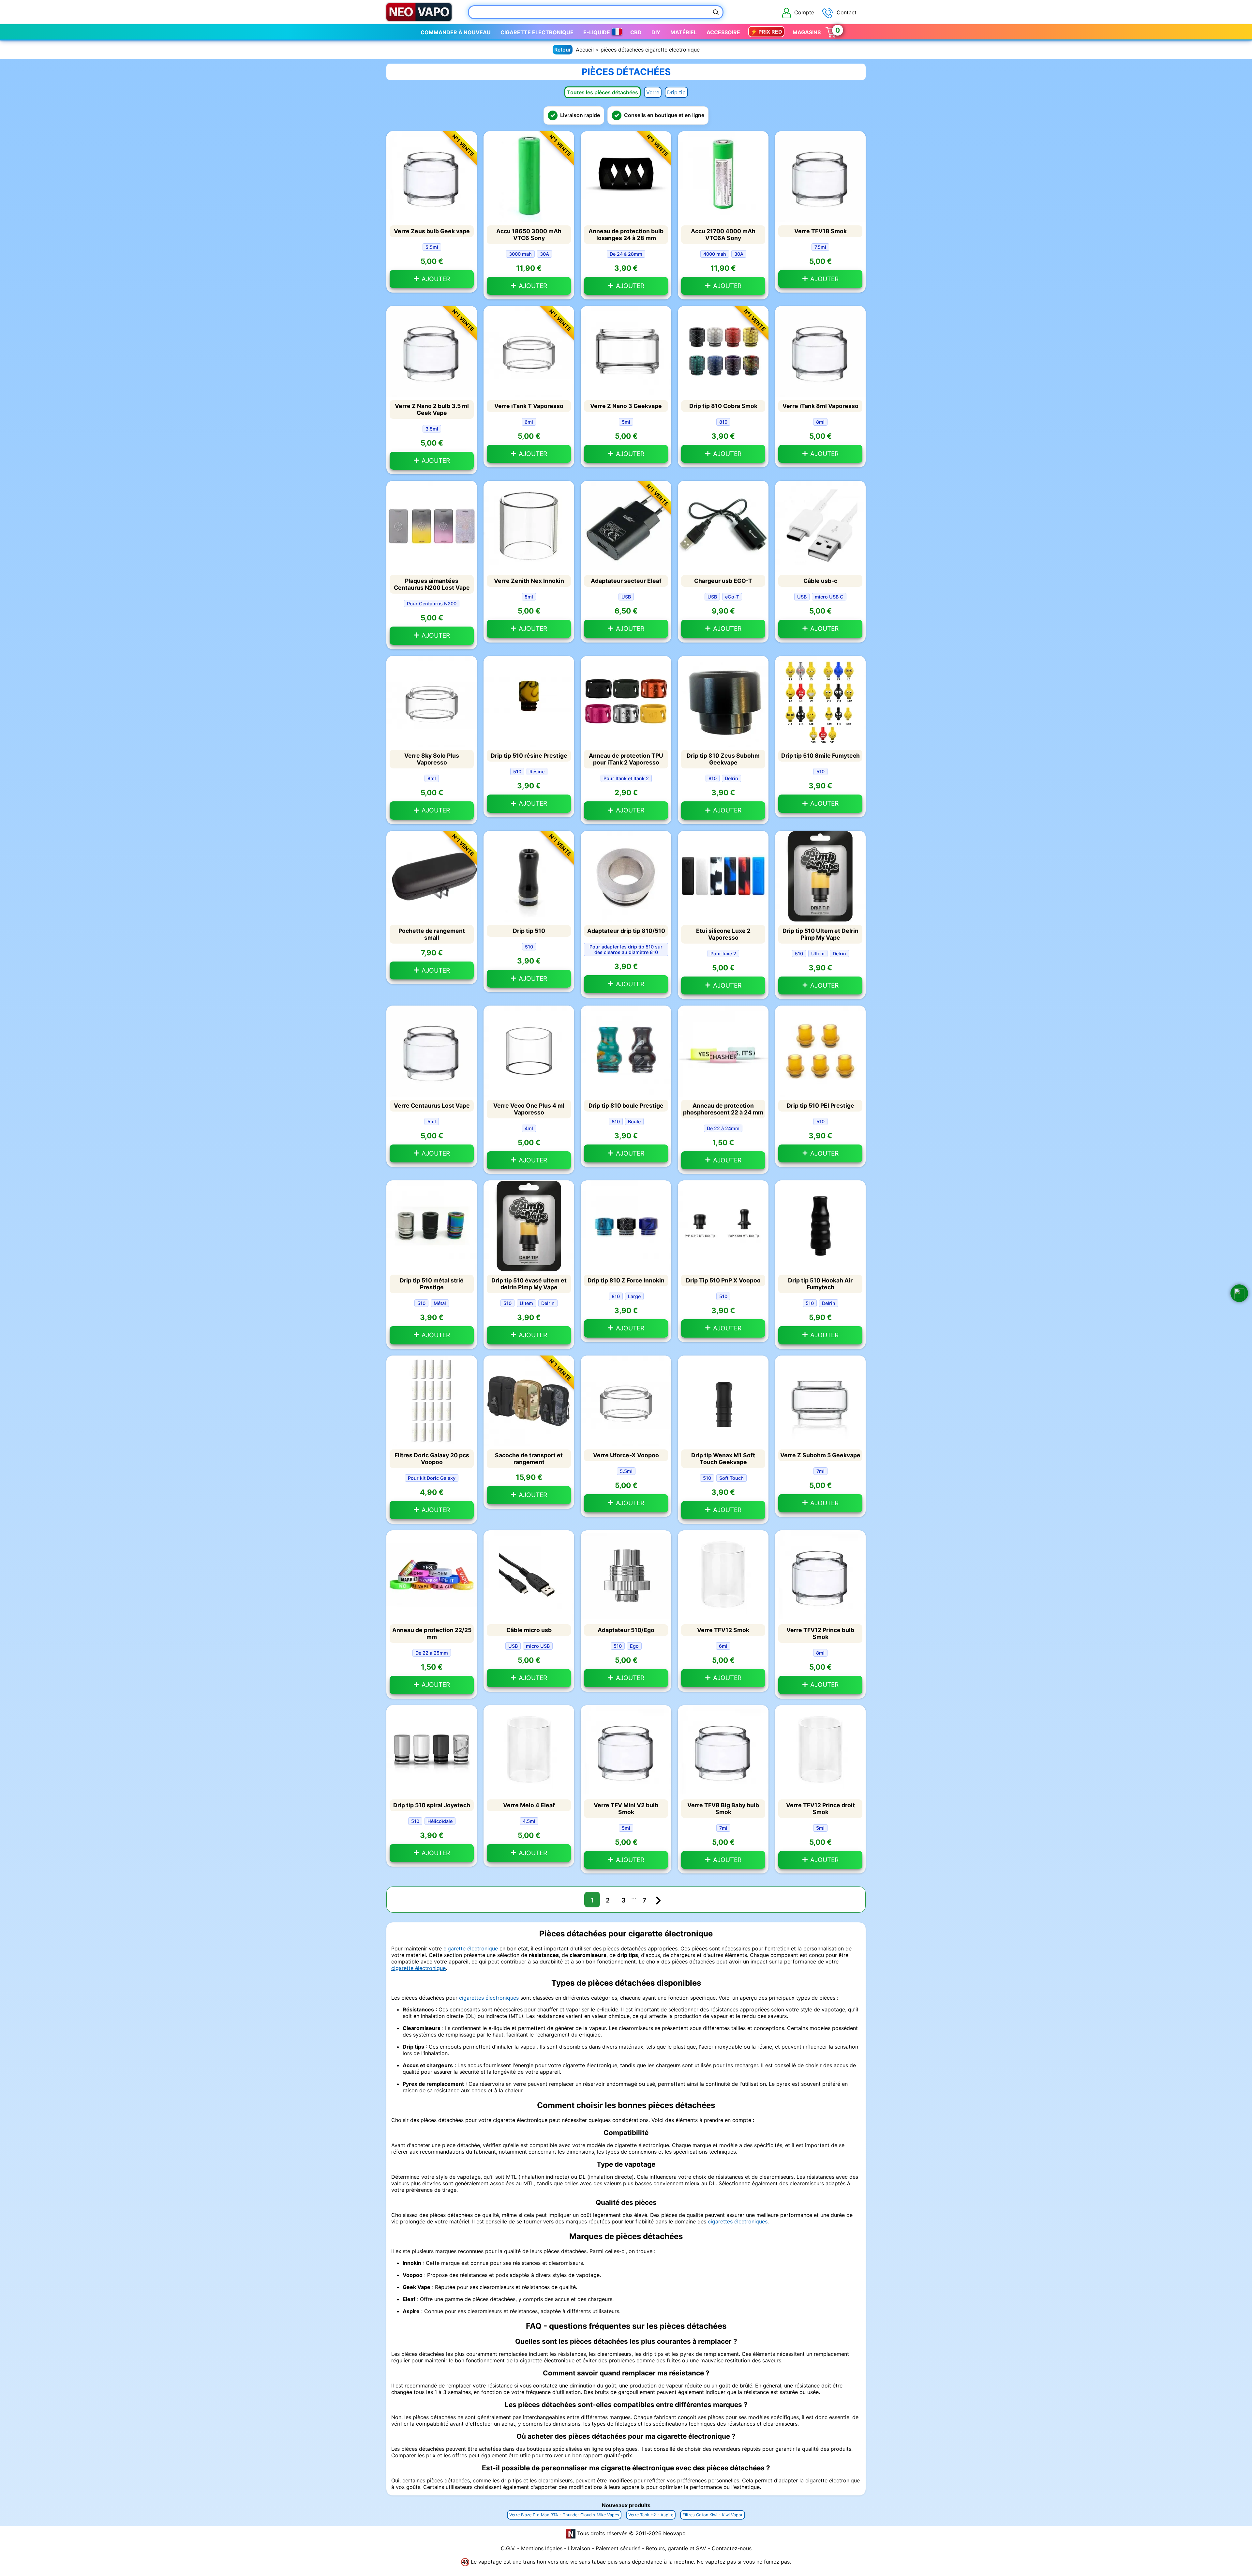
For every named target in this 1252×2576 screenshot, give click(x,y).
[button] (1239, 1293)
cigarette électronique (471, 1948)
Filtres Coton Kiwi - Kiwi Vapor (713, 2515)
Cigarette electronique (537, 32)
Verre (653, 92)
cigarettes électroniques (489, 1998)
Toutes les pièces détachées (603, 92)
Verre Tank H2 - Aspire (651, 2515)
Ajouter (435, 279)
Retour (563, 50)
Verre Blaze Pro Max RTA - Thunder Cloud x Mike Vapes (564, 2515)
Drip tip (676, 92)
